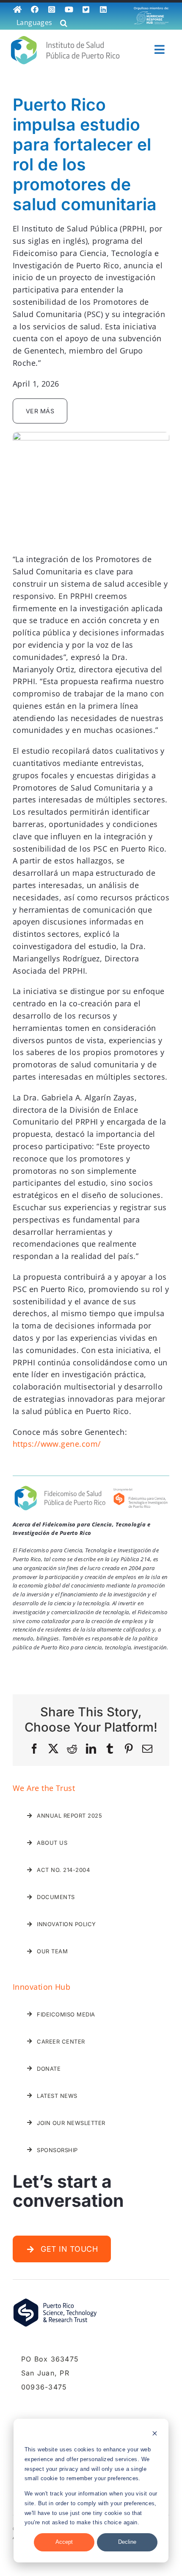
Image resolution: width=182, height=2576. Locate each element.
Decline (127, 2542)
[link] (18, 10)
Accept (64, 2542)
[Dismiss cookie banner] (155, 2435)
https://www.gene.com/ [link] (57, 1444)
